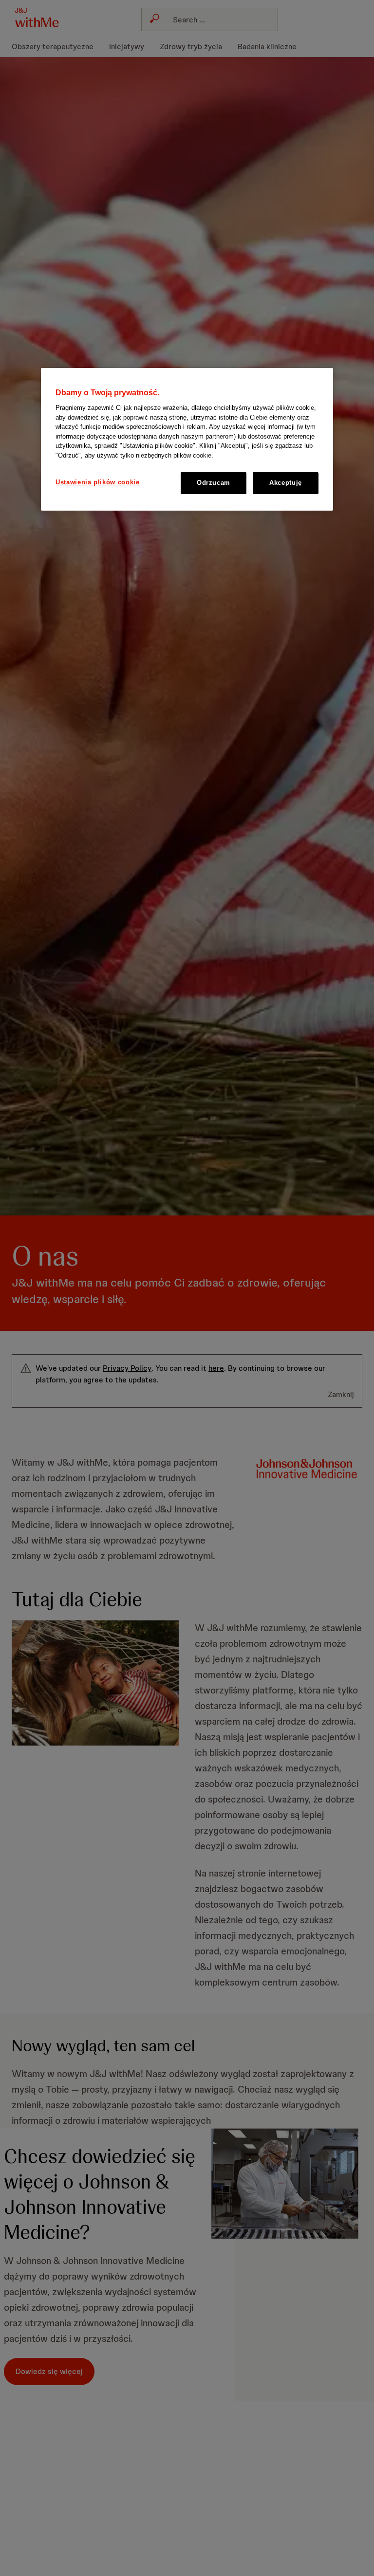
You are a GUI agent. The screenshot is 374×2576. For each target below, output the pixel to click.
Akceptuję (286, 483)
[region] (187, 439)
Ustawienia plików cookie (98, 482)
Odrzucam (214, 483)
